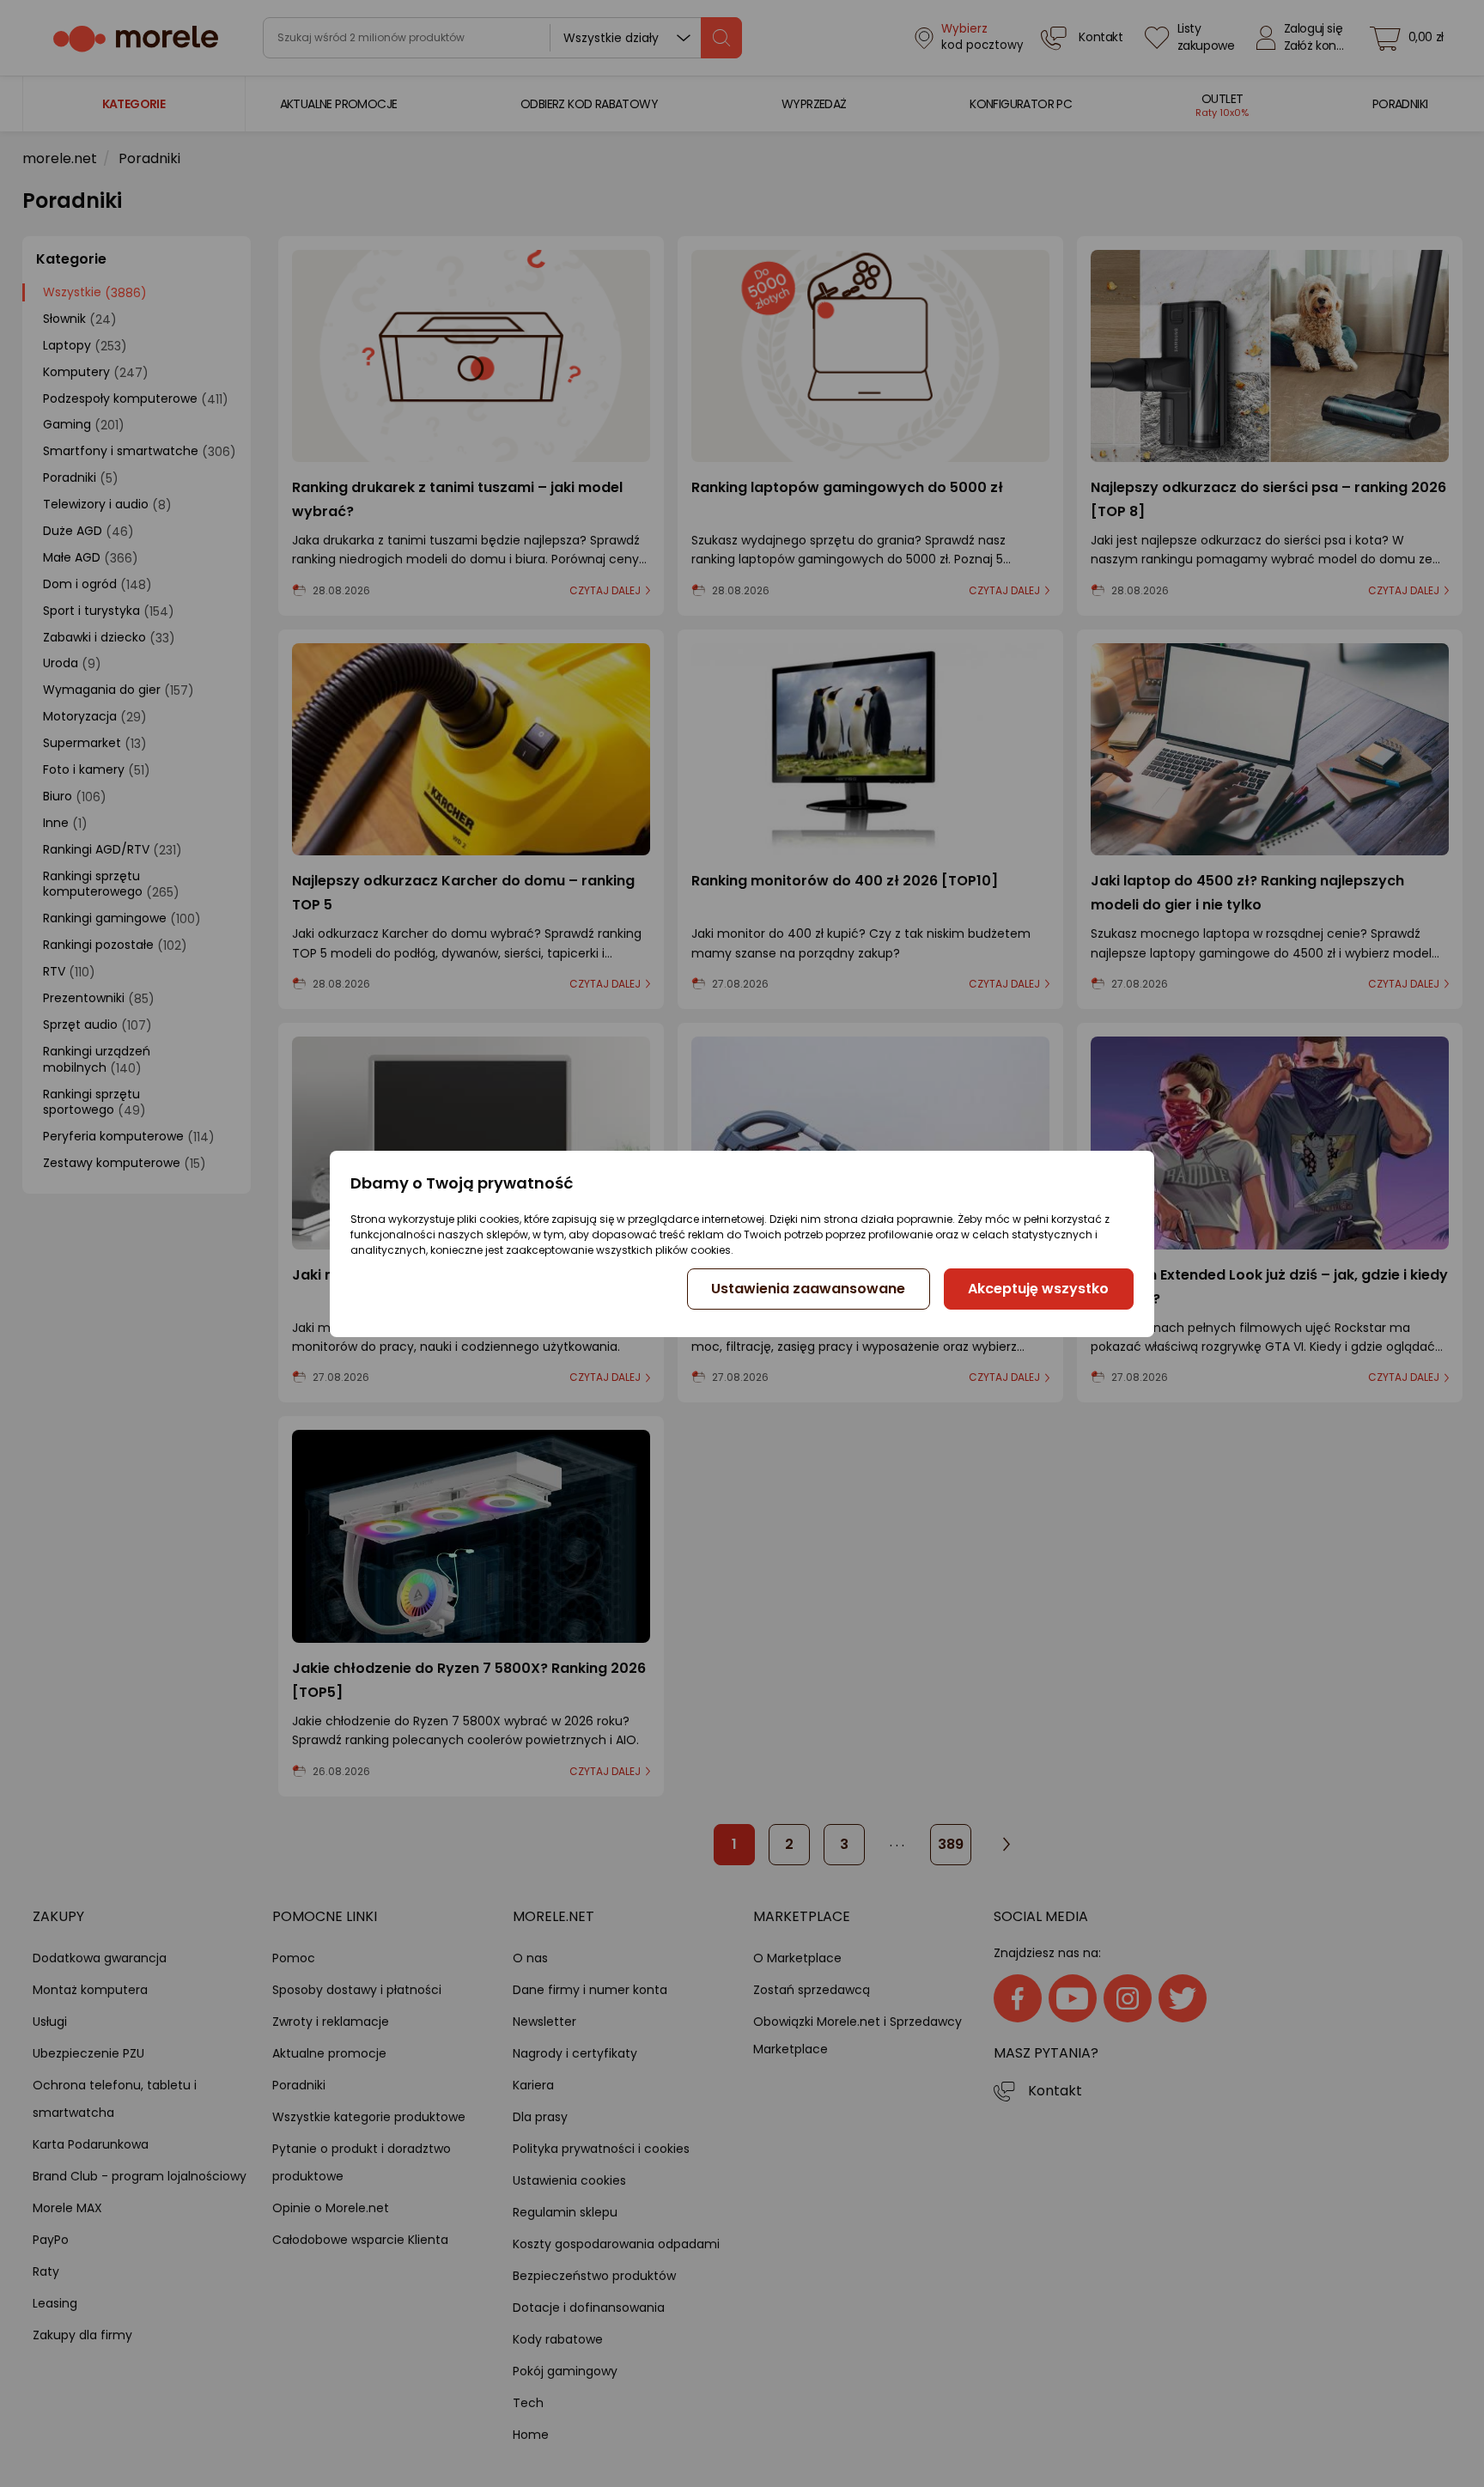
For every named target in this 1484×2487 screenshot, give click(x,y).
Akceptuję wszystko (1038, 1289)
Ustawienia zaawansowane (808, 1289)
